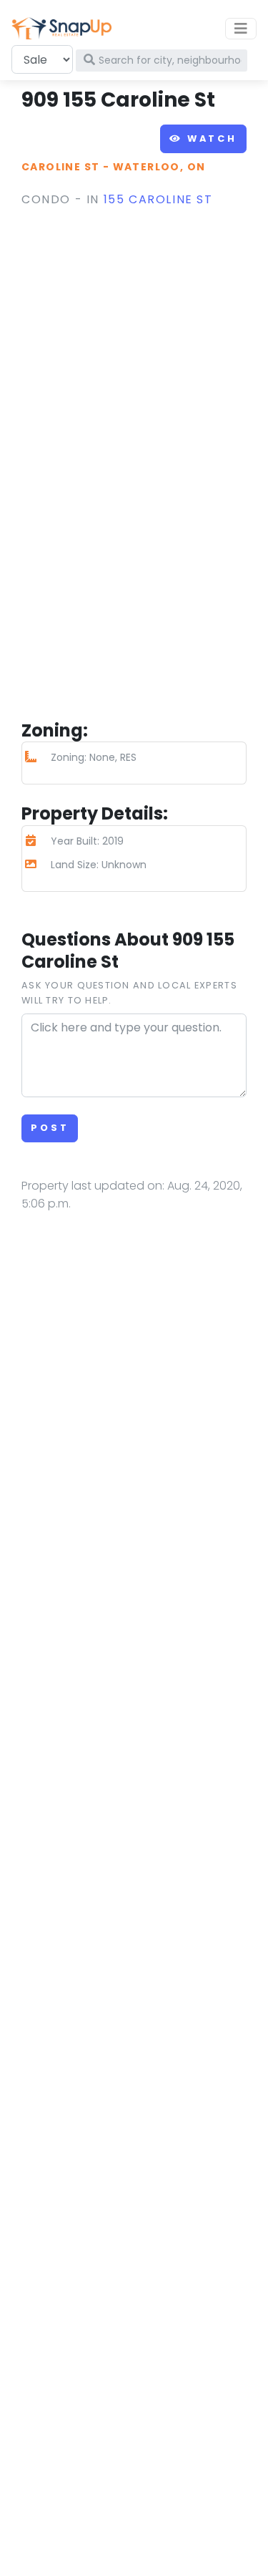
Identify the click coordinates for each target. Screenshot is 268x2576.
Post (50, 1128)
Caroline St (60, 167)
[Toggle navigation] (241, 29)
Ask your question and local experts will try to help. (129, 992)
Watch (210, 138)
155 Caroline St (158, 199)
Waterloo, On (159, 167)
